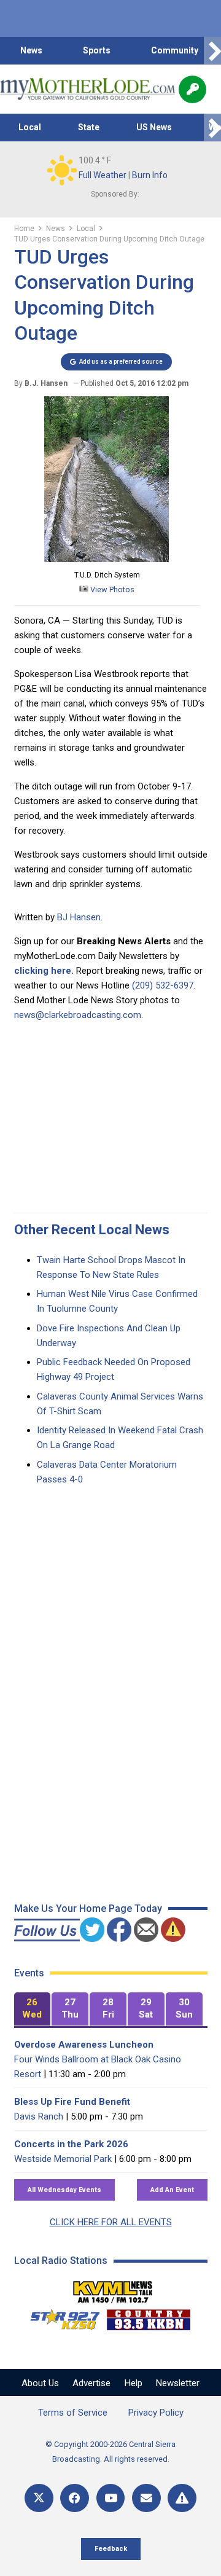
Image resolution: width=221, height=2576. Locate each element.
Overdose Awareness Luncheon (84, 2045)
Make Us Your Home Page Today (88, 1909)
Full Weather (103, 175)
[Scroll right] (212, 51)
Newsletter (178, 2383)
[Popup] (192, 89)
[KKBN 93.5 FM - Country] (148, 2317)
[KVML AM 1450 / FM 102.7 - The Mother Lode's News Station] (113, 2288)
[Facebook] (75, 2498)
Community (175, 50)
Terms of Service (73, 2413)
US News (154, 127)
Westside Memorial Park (63, 2159)
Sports (97, 50)
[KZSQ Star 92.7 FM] (60, 2317)
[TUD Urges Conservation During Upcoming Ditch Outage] (107, 560)
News (31, 50)
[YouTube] (111, 2498)
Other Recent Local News (92, 1230)
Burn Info (150, 175)
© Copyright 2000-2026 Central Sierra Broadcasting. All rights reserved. (110, 2452)
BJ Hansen (79, 917)
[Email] (146, 2498)
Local (30, 127)
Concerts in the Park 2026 (71, 2144)
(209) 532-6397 (163, 985)
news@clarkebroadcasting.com (78, 1015)
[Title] (182, 2498)
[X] (39, 2498)
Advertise (91, 2383)
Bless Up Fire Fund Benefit (72, 2102)
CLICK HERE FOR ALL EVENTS (111, 2222)
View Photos (111, 589)
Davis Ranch (39, 2116)
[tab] (33, 2009)
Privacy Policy (156, 2413)
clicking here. (44, 971)
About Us (40, 2383)
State (89, 127)
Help (134, 2383)
